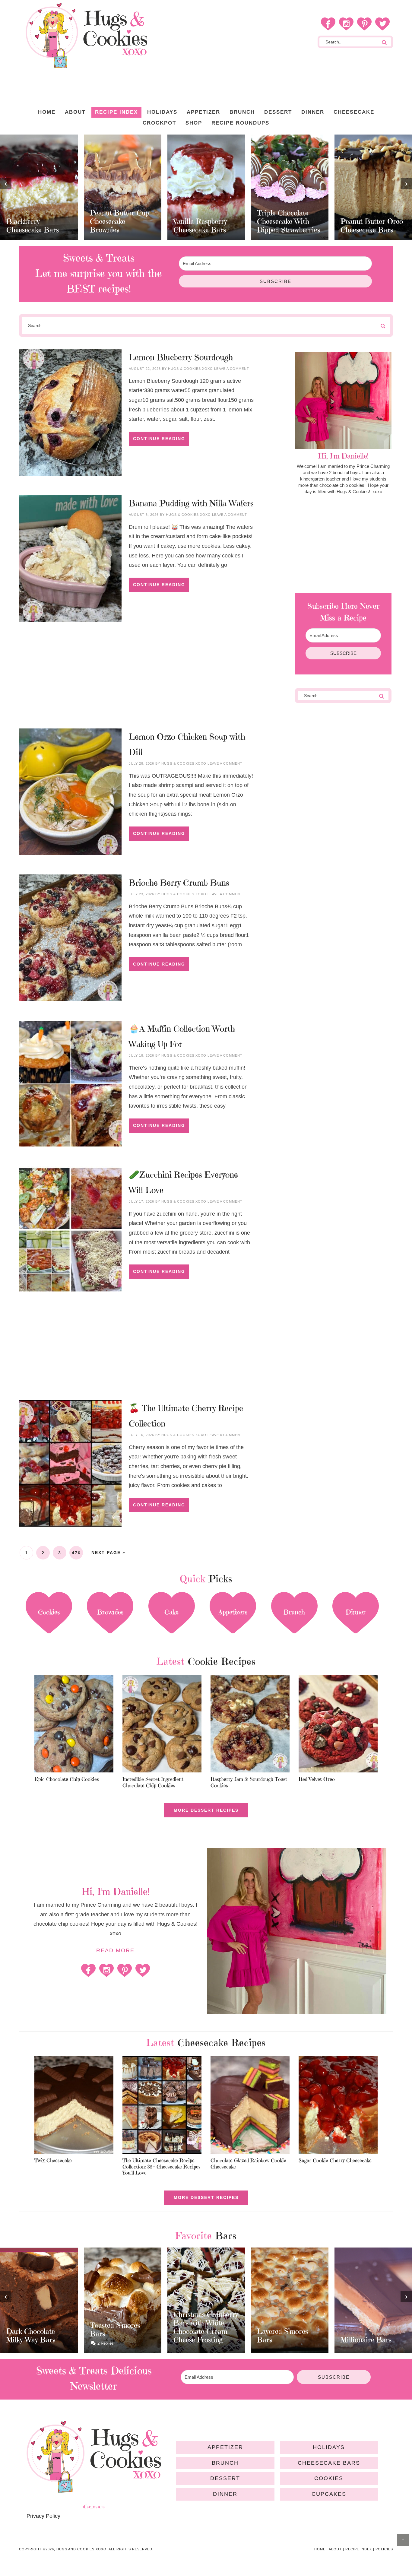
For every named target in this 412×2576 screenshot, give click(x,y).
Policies (384, 2549)
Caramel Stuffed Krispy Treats (366, 2330)
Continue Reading (159, 439)
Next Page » (108, 1553)
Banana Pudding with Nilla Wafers (191, 503)
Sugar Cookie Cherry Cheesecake (335, 2160)
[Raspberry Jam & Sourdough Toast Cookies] (250, 1725)
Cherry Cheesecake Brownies (370, 226)
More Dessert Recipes (206, 1810)
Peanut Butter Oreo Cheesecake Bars (288, 226)
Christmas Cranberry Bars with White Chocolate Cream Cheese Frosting (122, 2327)
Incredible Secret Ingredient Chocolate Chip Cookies (153, 1782)
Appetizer (225, 2447)
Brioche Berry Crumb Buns (179, 883)
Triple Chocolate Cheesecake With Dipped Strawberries (205, 221)
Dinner (225, 2494)
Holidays (329, 2447)
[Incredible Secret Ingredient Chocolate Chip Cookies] (162, 1725)
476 (76, 1553)
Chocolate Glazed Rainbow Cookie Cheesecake (248, 2163)
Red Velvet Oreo (317, 1779)
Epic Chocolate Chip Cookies (67, 1779)
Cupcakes (329, 2494)
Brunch (225, 2463)
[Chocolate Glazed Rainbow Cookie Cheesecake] (250, 2106)
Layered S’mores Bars (199, 2336)
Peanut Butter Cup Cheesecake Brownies (36, 221)
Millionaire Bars (282, 2340)
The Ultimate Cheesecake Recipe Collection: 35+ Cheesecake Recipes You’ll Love (162, 2167)
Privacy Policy (43, 2516)
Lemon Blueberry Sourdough (181, 357)
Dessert (225, 2478)
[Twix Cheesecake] (74, 2106)
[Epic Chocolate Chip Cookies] (74, 1725)
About (335, 2549)
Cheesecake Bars (329, 2463)
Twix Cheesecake (53, 2160)
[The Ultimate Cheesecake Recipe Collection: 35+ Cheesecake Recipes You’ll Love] (162, 2106)
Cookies (329, 2478)
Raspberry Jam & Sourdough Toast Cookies (249, 1782)
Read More (115, 1950)
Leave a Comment (232, 369)
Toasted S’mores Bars (31, 2330)
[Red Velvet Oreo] (338, 1725)
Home (320, 2549)
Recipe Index (359, 2549)
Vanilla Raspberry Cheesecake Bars (117, 226)
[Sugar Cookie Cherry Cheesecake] (338, 2106)
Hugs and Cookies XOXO (86, 36)
